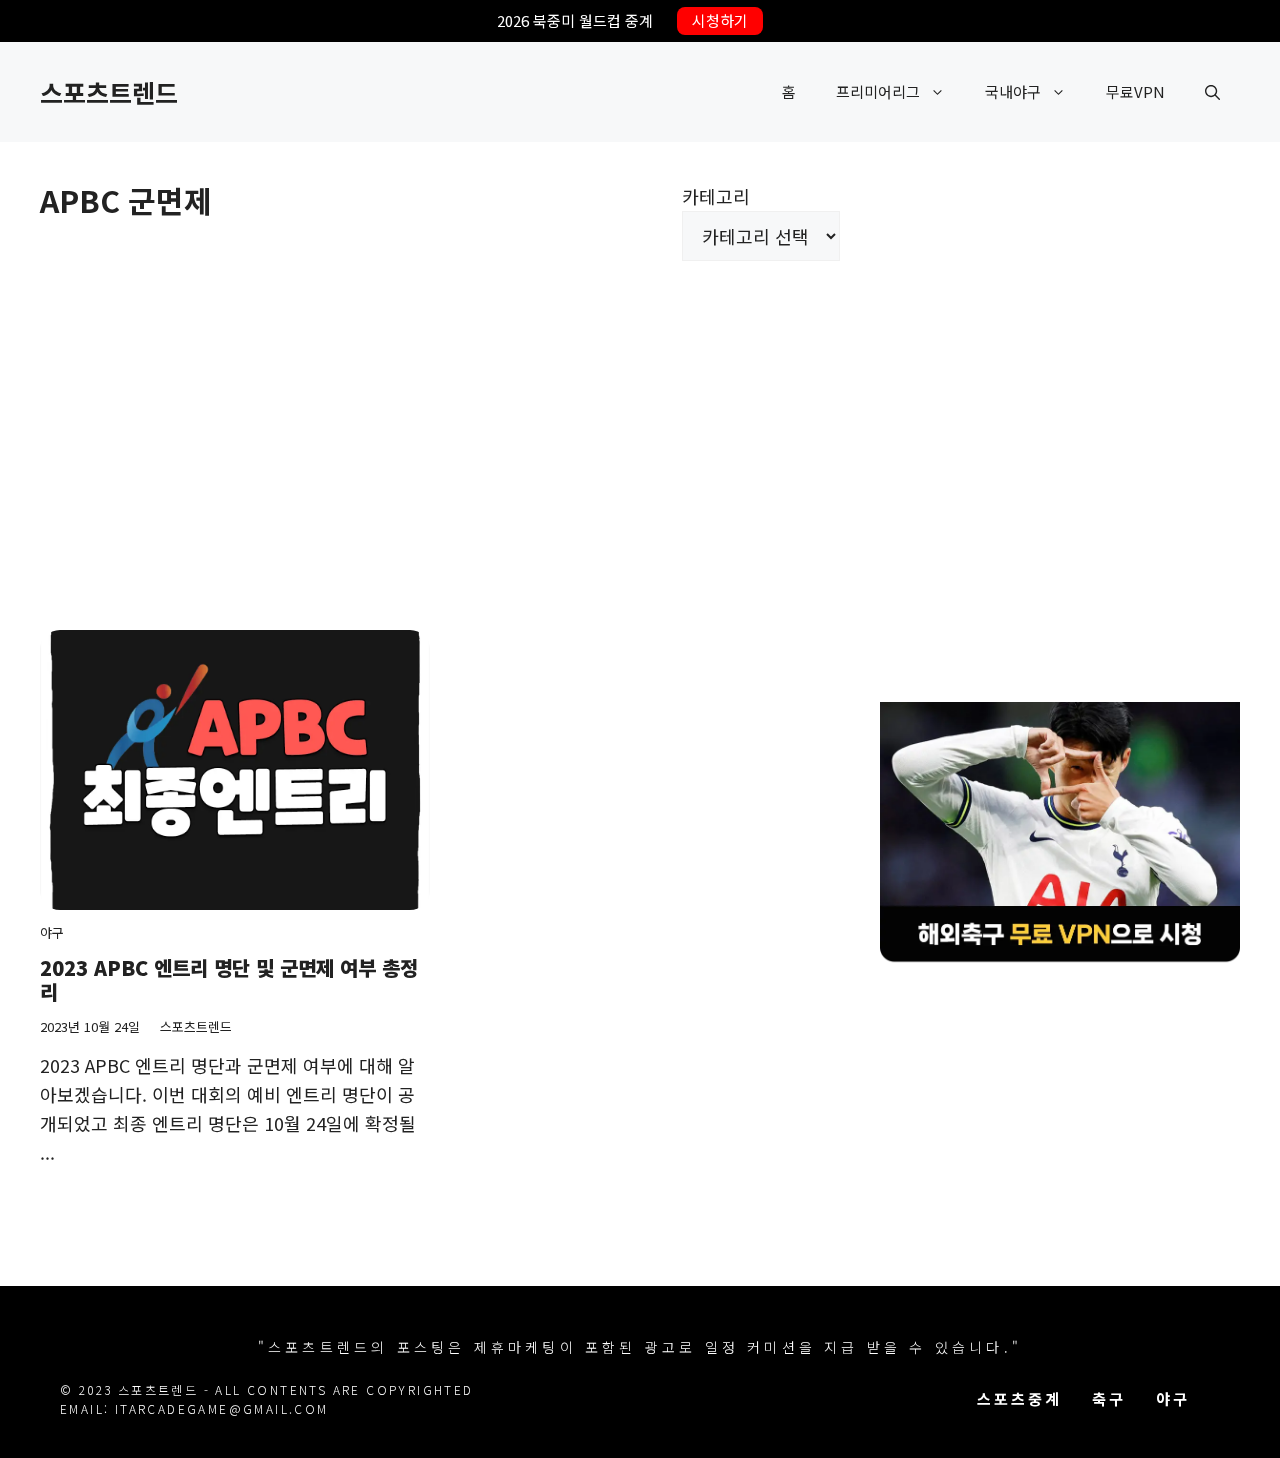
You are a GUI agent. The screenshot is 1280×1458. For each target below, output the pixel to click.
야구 (52, 932)
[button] (1212, 92)
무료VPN (1135, 91)
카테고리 (716, 196)
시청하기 (720, 20)
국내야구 (1013, 91)
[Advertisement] (440, 421)
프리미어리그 (878, 91)
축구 (1109, 1398)
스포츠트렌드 (109, 92)
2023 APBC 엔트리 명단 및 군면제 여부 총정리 (229, 979)
